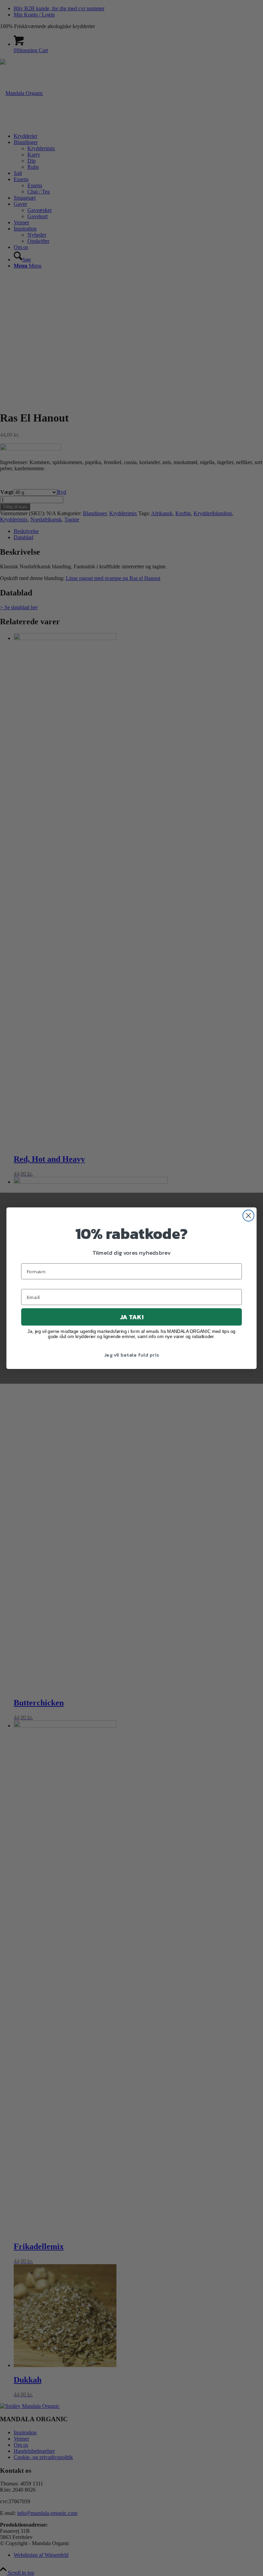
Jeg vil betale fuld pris (131, 1355)
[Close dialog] (248, 1215)
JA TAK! (131, 1317)
